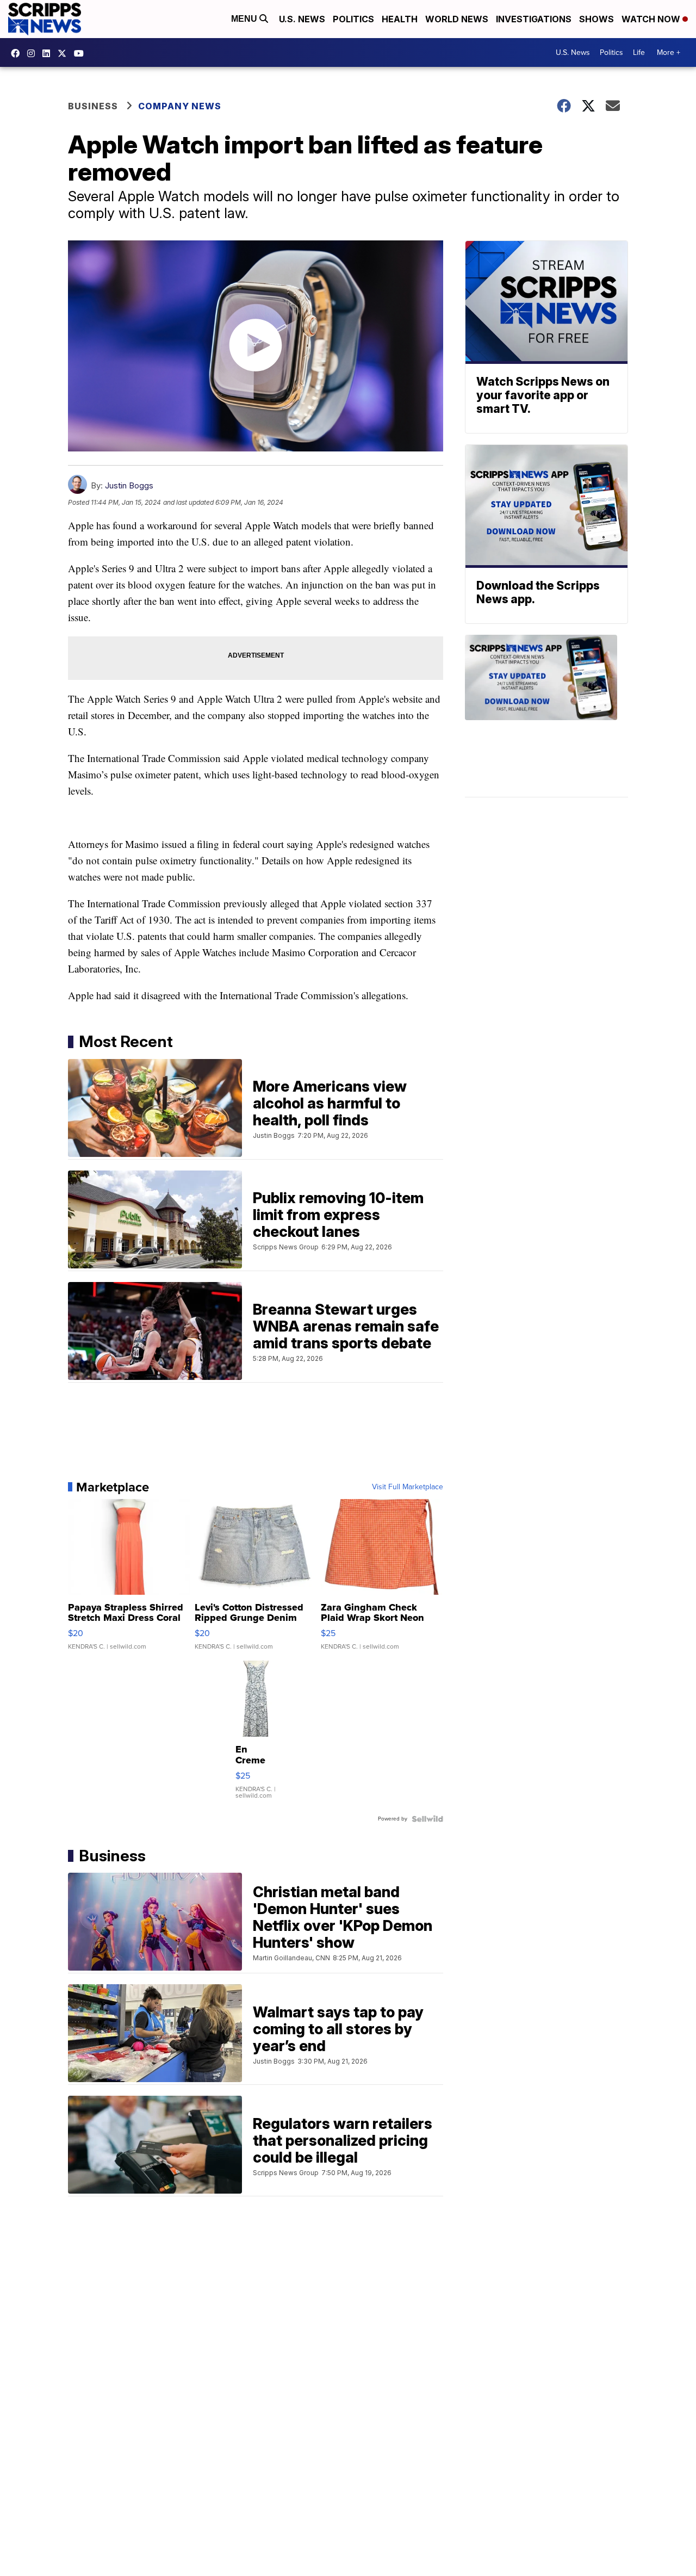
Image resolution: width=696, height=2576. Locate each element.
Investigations (534, 19)
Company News (180, 106)
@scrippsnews (82, 53)
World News (457, 19)
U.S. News (302, 19)
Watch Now (652, 19)
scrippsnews (18, 53)
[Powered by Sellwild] (427, 1819)
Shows (596, 19)
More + (669, 52)
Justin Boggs (129, 485)
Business (93, 106)
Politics (353, 19)
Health (400, 19)
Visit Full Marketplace (408, 1487)
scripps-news (49, 53)
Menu (245, 19)
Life (639, 52)
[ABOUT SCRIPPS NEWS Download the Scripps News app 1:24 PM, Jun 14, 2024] (546, 716)
